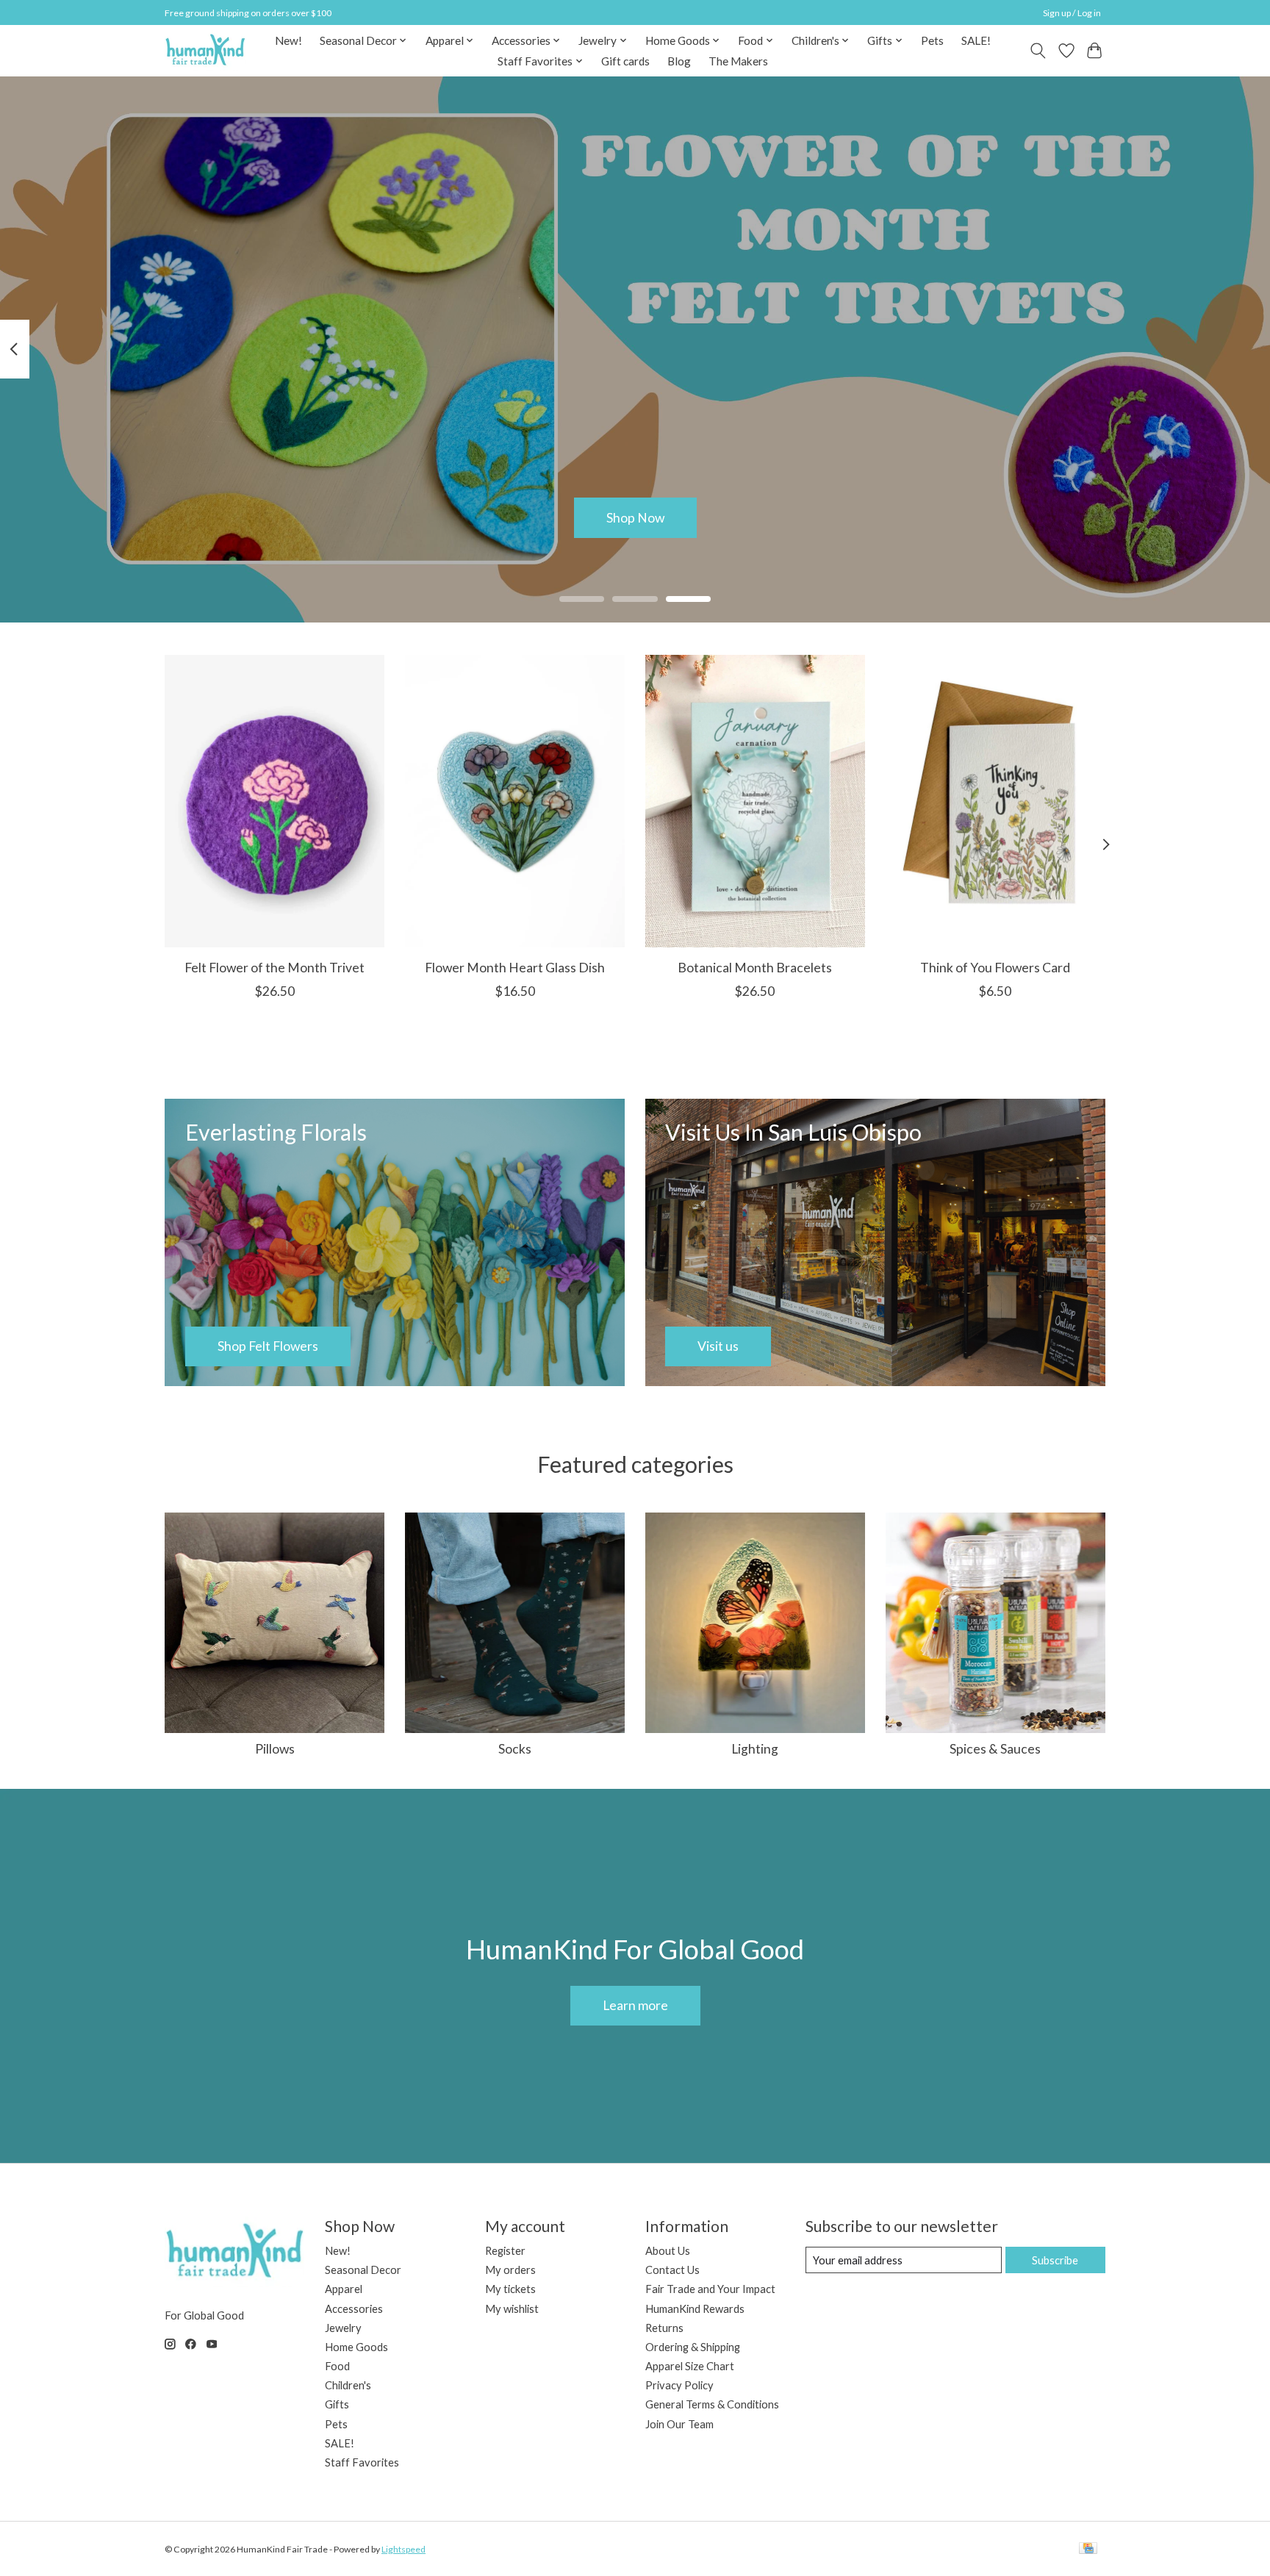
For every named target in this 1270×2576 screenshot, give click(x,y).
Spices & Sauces (995, 1749)
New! (288, 40)
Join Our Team (679, 2424)
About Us (668, 2251)
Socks (515, 1749)
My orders (510, 2270)
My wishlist (512, 2309)
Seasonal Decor (363, 2270)
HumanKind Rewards (695, 2309)
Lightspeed (403, 2549)
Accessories (354, 2309)
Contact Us (672, 2270)
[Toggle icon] (1038, 51)
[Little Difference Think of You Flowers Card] (995, 801)
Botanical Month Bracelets (755, 967)
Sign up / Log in (1072, 13)
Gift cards (625, 61)
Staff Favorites (362, 2462)
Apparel (344, 2289)
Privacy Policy (679, 2385)
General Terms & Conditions (712, 2404)
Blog (679, 61)
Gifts (337, 2404)
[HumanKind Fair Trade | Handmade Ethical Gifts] (205, 50)
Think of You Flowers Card (995, 967)
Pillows (275, 1749)
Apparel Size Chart (690, 2366)
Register (505, 2251)
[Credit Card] (1088, 2549)
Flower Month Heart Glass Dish (515, 967)
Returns (664, 2328)
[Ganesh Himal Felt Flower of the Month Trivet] (275, 801)
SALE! (976, 40)
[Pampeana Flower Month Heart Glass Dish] (515, 801)
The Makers (738, 61)
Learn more (635, 2005)
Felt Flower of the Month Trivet (275, 967)
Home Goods (356, 2347)
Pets (932, 40)
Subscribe (1055, 2260)
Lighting (755, 1749)
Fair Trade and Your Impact (710, 2289)
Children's (348, 2385)
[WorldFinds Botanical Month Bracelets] (755, 801)
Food (337, 2366)
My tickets (510, 2289)
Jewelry (343, 2328)
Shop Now (635, 517)
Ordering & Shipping (693, 2347)
